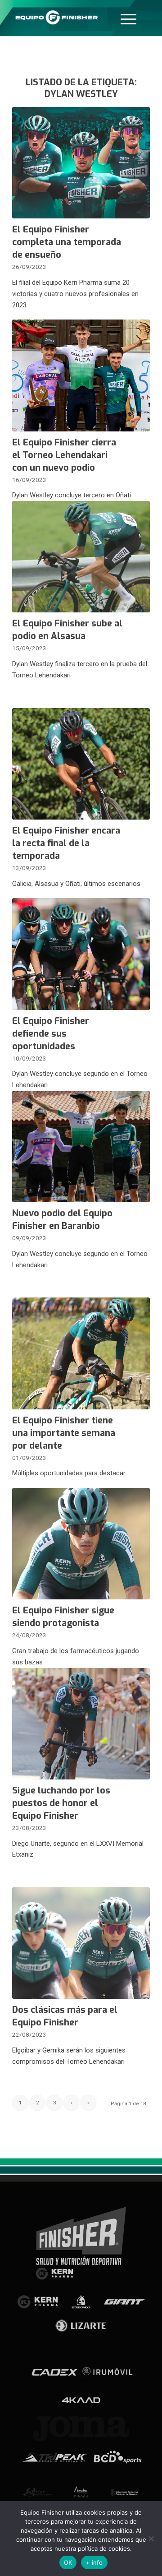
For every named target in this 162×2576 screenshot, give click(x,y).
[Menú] (128, 18)
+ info (94, 2562)
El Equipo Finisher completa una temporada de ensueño (67, 242)
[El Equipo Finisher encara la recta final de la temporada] (81, 764)
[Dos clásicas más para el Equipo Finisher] (81, 1943)
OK (68, 2562)
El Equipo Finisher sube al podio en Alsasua (67, 630)
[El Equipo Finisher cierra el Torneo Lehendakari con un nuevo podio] (81, 375)
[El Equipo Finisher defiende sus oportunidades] (81, 954)
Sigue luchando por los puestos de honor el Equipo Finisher (61, 1803)
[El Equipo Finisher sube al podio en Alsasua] (81, 557)
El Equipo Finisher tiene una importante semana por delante (64, 1433)
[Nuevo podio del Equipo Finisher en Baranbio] (81, 1147)
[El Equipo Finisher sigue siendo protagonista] (81, 1544)
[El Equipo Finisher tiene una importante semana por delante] (81, 1353)
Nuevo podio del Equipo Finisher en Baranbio (62, 1220)
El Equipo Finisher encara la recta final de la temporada (66, 843)
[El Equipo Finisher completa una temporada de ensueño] (81, 163)
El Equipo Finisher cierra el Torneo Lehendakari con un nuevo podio (64, 455)
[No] (151, 2539)
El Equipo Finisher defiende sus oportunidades (51, 1034)
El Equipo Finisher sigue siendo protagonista (63, 1617)
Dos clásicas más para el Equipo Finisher (65, 2016)
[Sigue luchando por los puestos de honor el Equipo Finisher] (81, 1724)
